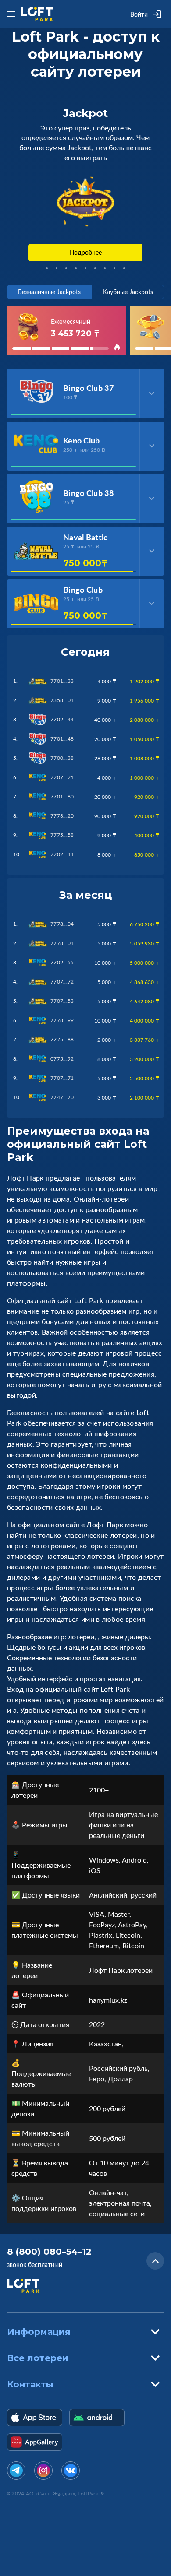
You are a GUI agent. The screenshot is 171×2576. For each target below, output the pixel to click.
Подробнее (86, 252)
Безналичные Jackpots (49, 292)
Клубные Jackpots (128, 292)
